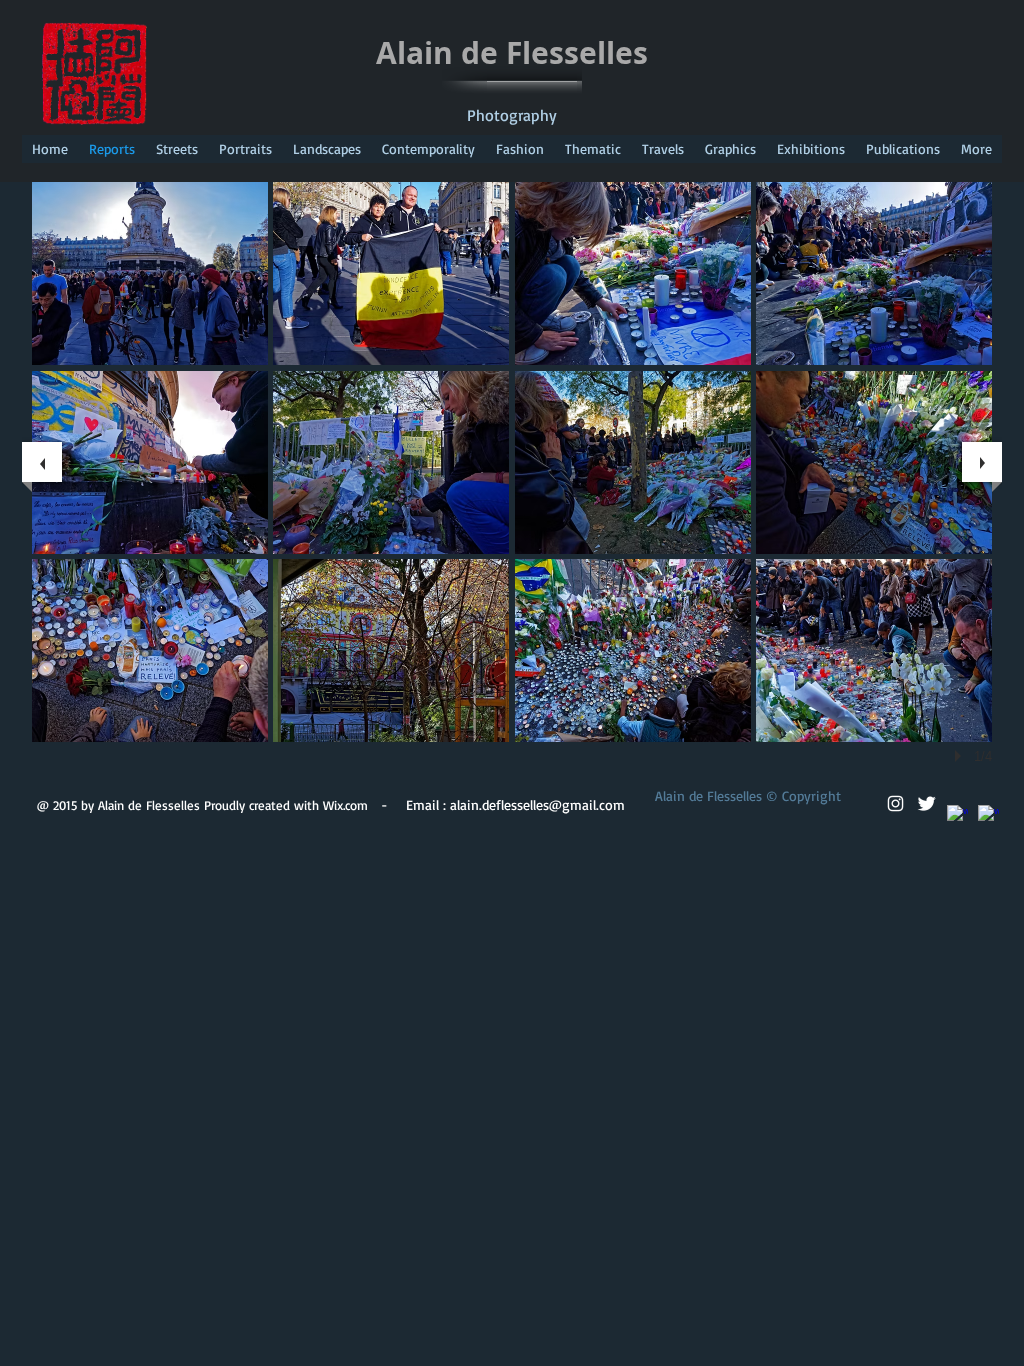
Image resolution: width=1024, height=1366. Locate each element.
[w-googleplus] (988, 815)
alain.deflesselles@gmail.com (537, 804)
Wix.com (345, 805)
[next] (982, 462)
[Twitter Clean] (926, 803)
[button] (150, 273)
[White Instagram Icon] (895, 803)
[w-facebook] (957, 815)
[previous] (42, 462)
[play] (961, 756)
